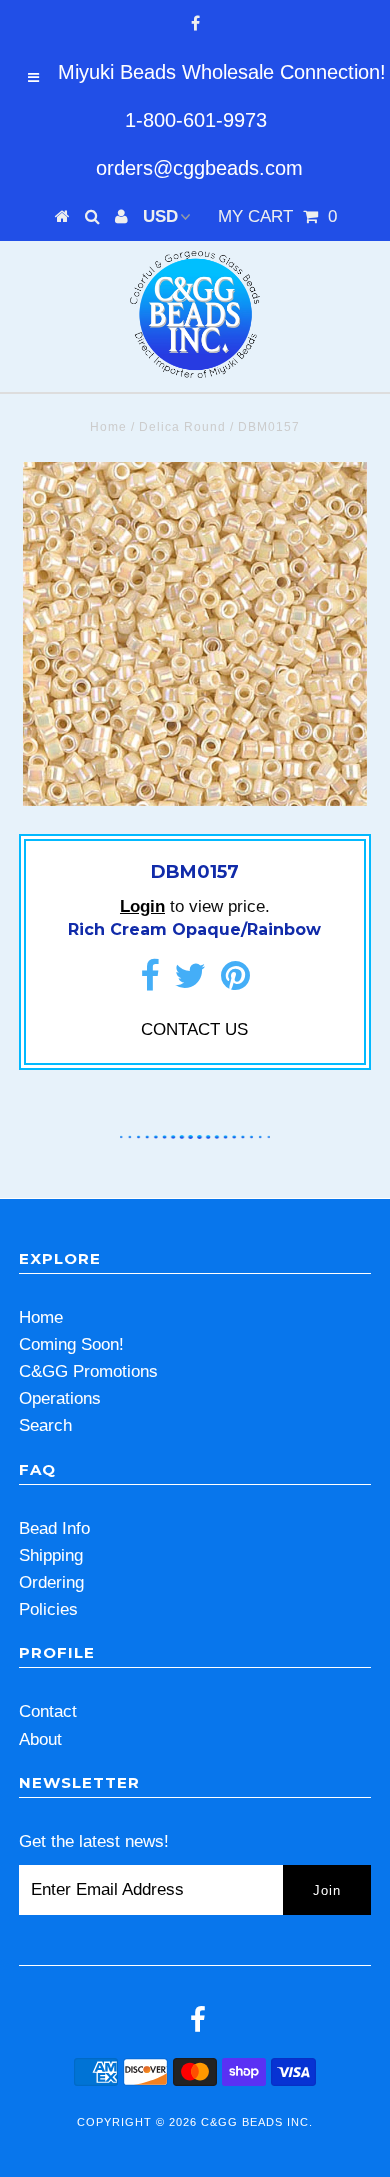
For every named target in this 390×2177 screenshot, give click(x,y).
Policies (48, 1609)
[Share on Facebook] (149, 982)
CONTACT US (194, 1029)
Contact (48, 1711)
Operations (60, 1398)
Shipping (51, 1555)
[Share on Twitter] (190, 982)
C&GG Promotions (88, 1371)
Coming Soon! (71, 1344)
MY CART (277, 216)
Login (142, 906)
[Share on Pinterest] (235, 982)
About (40, 1739)
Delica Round (182, 427)
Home (108, 427)
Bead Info (54, 1528)
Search (45, 1425)
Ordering (51, 1582)
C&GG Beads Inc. (257, 2122)
